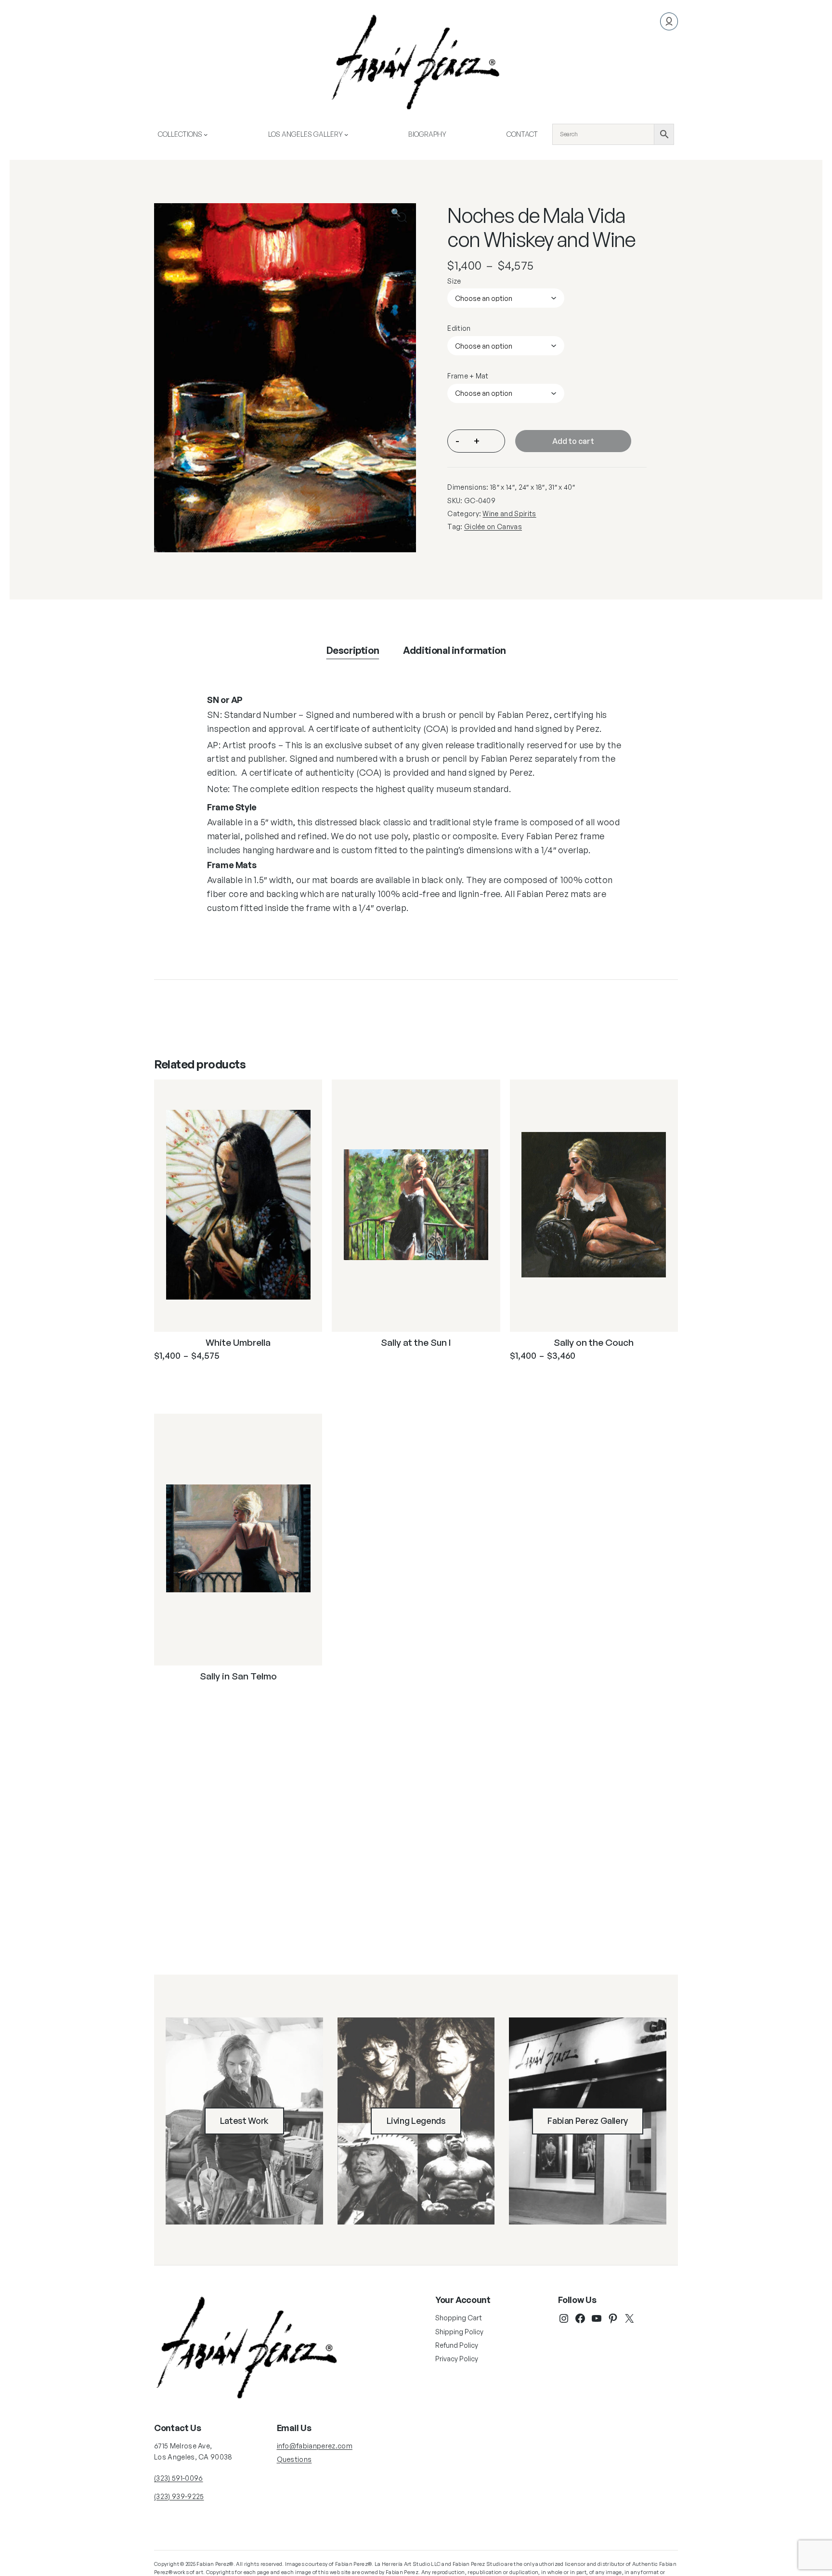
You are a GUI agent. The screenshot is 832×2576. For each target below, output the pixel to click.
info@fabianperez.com (315, 2446)
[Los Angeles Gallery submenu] (346, 134)
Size (454, 281)
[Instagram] (564, 2318)
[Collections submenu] (206, 134)
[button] (402, 217)
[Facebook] (580, 2318)
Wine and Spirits (509, 514)
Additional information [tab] (454, 650)
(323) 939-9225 (179, 2496)
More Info (195, 1379)
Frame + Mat (468, 376)
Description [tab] (353, 650)
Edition (459, 328)
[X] (629, 2318)
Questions (294, 2459)
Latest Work (244, 2121)
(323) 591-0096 (178, 2478)
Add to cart (573, 441)
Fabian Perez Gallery (588, 2121)
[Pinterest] (613, 2318)
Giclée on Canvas (493, 527)
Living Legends (416, 2121)
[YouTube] (597, 2318)
